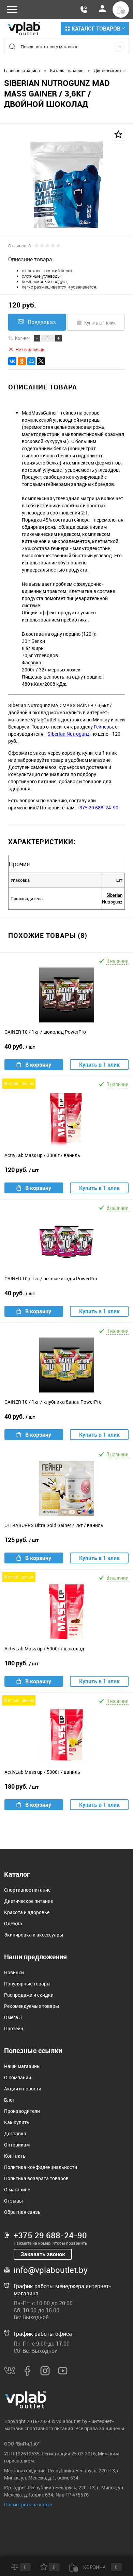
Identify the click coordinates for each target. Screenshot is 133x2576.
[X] (41, 361)
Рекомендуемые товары (32, 2006)
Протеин (14, 2028)
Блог (9, 2100)
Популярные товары (27, 1984)
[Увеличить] (66, 185)
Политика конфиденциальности (41, 2167)
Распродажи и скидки (29, 1995)
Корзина (100, 2567)
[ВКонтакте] (12, 361)
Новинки (14, 1972)
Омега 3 (13, 2017)
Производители (22, 2111)
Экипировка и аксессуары (34, 1935)
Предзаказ (42, 322)
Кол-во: (22, 338)
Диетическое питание (28, 1901)
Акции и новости (23, 2089)
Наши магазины (22, 2066)
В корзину (38, 1065)
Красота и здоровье (27, 1912)
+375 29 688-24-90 (98, 808)
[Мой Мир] (31, 361)
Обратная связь (22, 2212)
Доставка (15, 2133)
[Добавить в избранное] (118, 134)
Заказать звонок (43, 2254)
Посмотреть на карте (28, 2504)
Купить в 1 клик (100, 322)
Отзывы (13, 2201)
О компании (18, 2077)
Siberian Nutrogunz (68, 734)
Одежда (13, 1923)
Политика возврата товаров (36, 2178)
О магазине (17, 2189)
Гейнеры (103, 727)
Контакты (15, 2156)
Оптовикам (17, 2145)
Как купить (17, 2122)
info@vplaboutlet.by (51, 2270)
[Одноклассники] (22, 361)
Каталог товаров (96, 29)
